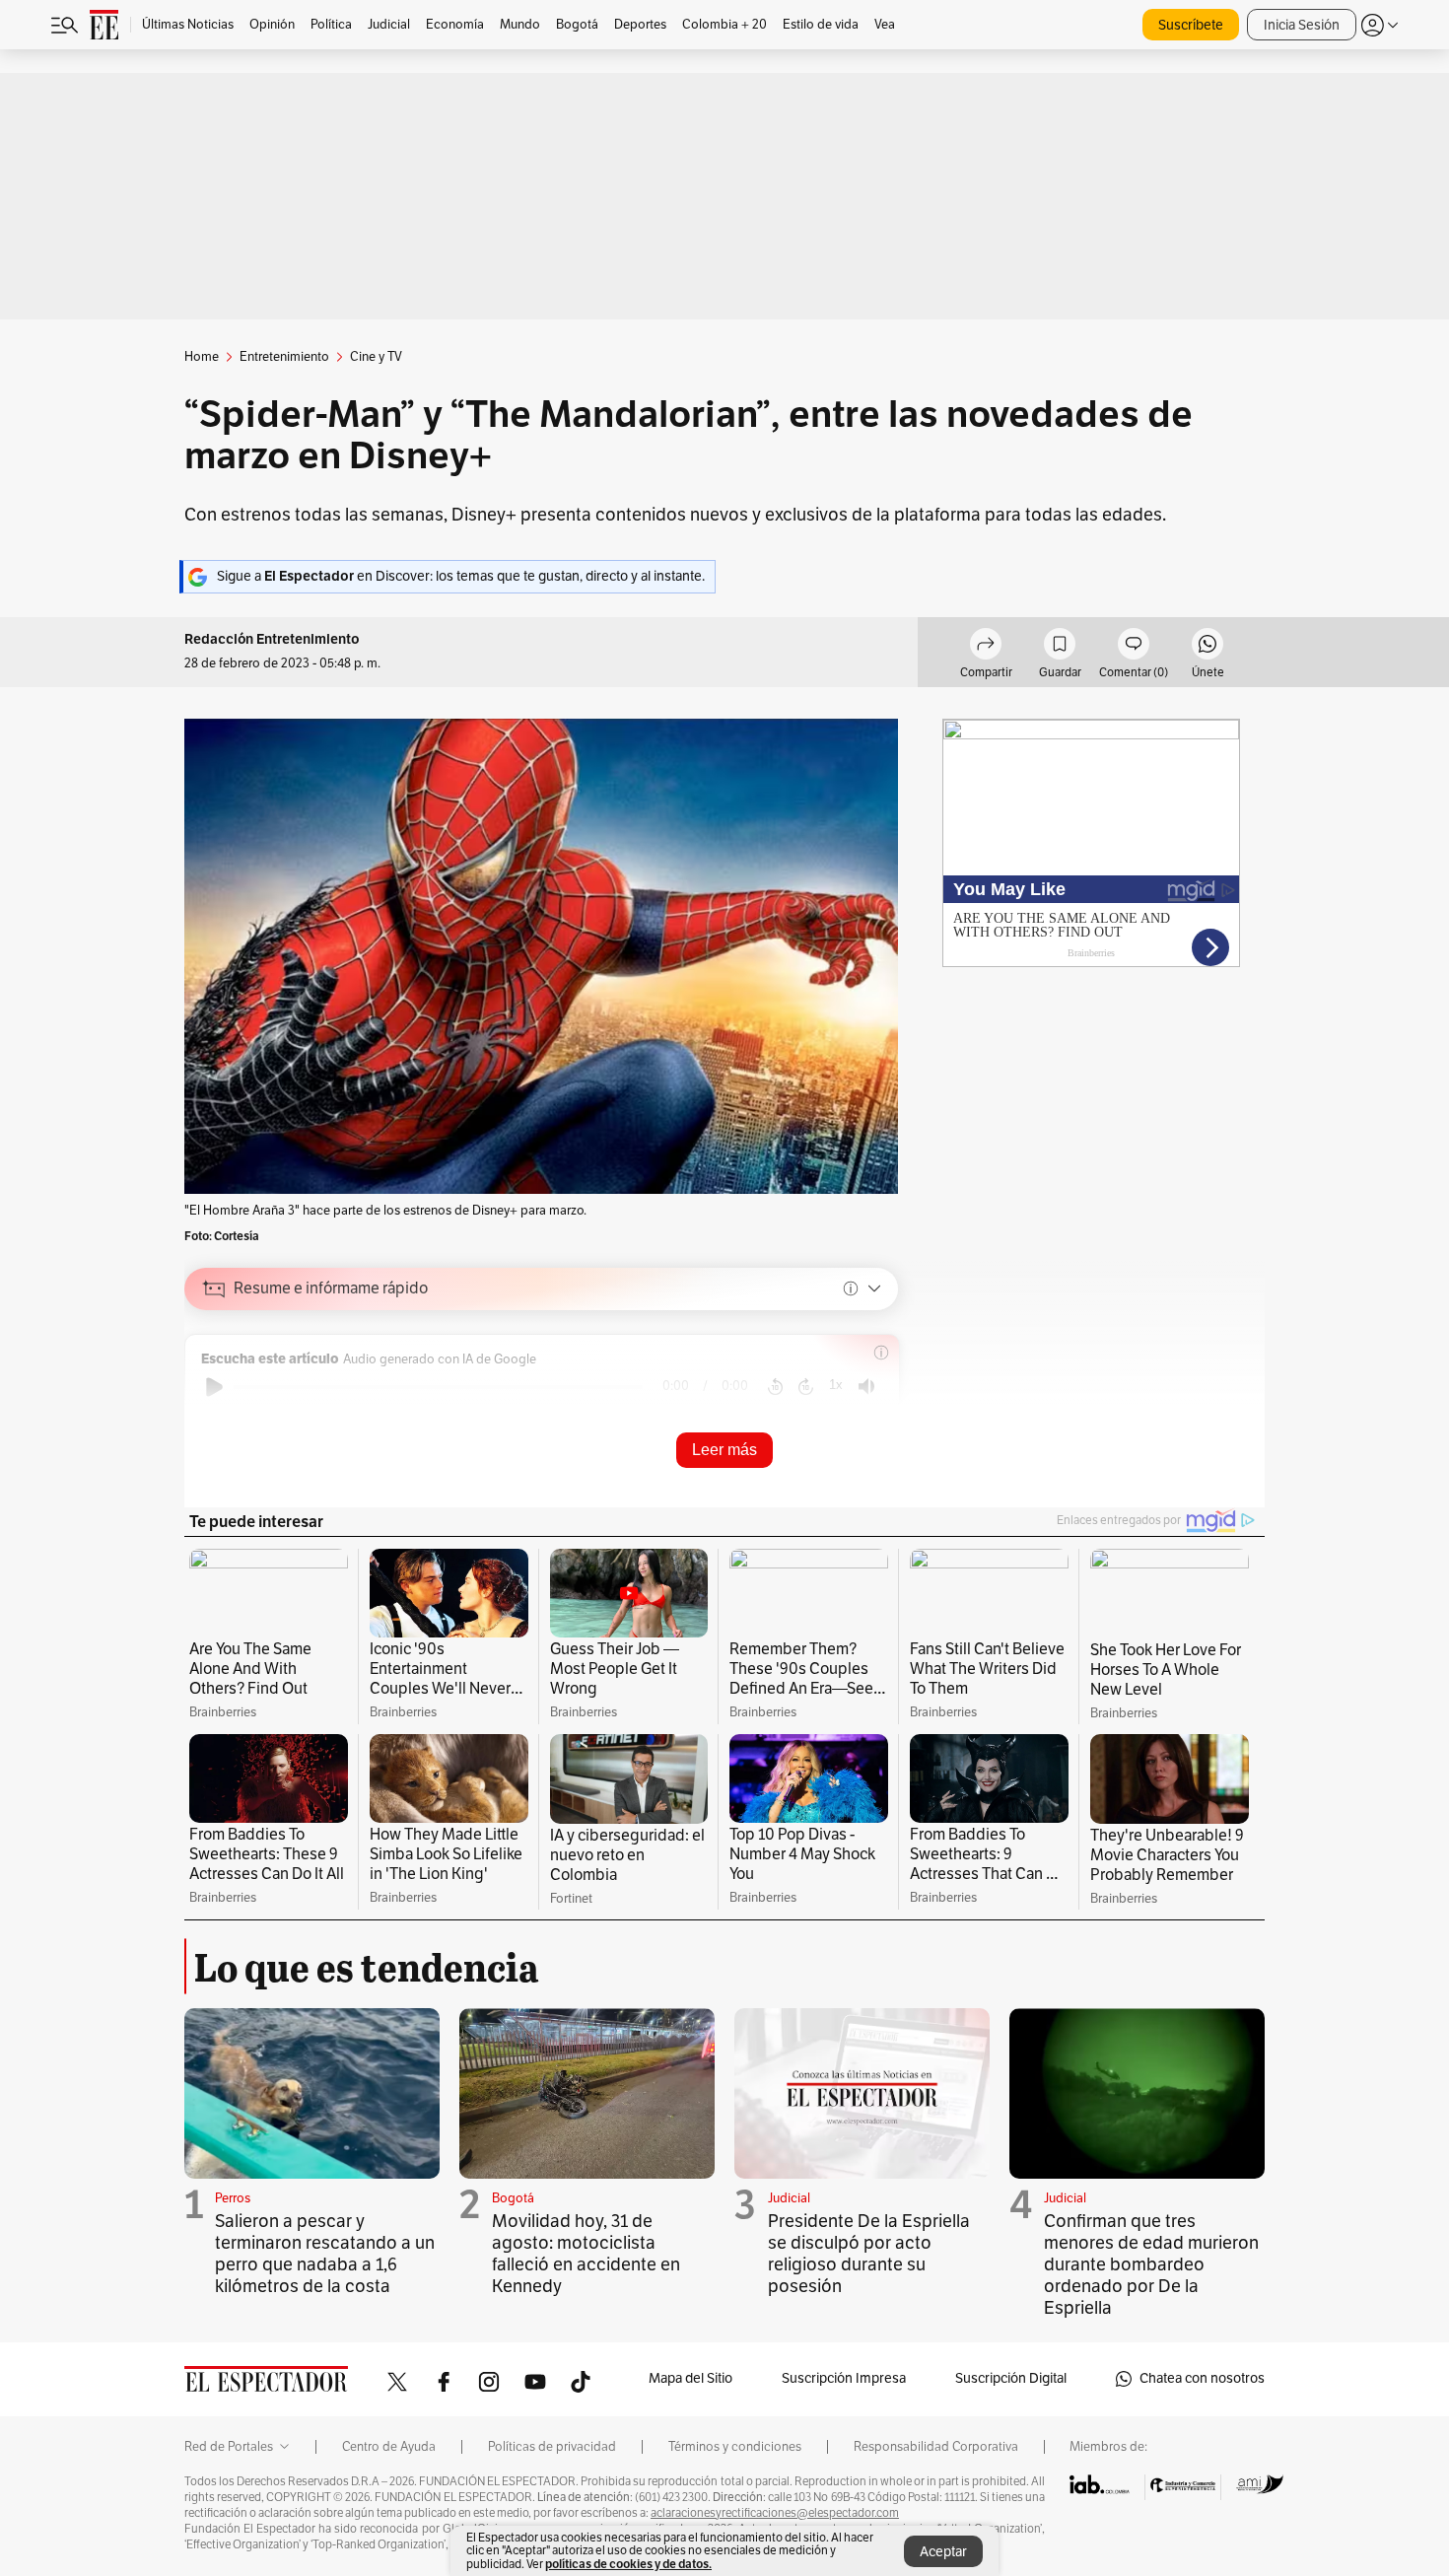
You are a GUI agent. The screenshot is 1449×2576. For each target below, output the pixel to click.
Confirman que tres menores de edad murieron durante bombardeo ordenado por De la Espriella (1151, 2264)
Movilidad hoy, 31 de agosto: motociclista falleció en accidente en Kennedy (586, 2254)
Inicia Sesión (1302, 25)
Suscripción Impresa (844, 2378)
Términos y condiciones (735, 2447)
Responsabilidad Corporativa (936, 2447)
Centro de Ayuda (389, 2447)
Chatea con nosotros (1202, 2378)
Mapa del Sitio (690, 2378)
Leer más (724, 1450)
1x (836, 1385)
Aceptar (943, 2552)
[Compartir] (986, 647)
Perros (233, 2198)
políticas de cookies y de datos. (628, 2564)
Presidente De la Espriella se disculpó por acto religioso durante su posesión (869, 2254)
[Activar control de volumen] (866, 1387)
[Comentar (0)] (1134, 647)
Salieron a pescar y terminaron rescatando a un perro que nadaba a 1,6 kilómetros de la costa (325, 2254)
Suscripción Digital (1011, 2378)
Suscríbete (1191, 25)
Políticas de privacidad (552, 2447)
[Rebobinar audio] (775, 1387)
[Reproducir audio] (214, 1387)
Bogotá (513, 2198)
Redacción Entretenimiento (272, 639)
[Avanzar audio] (806, 1387)
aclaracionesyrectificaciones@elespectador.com (775, 2513)
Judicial (789, 2198)
